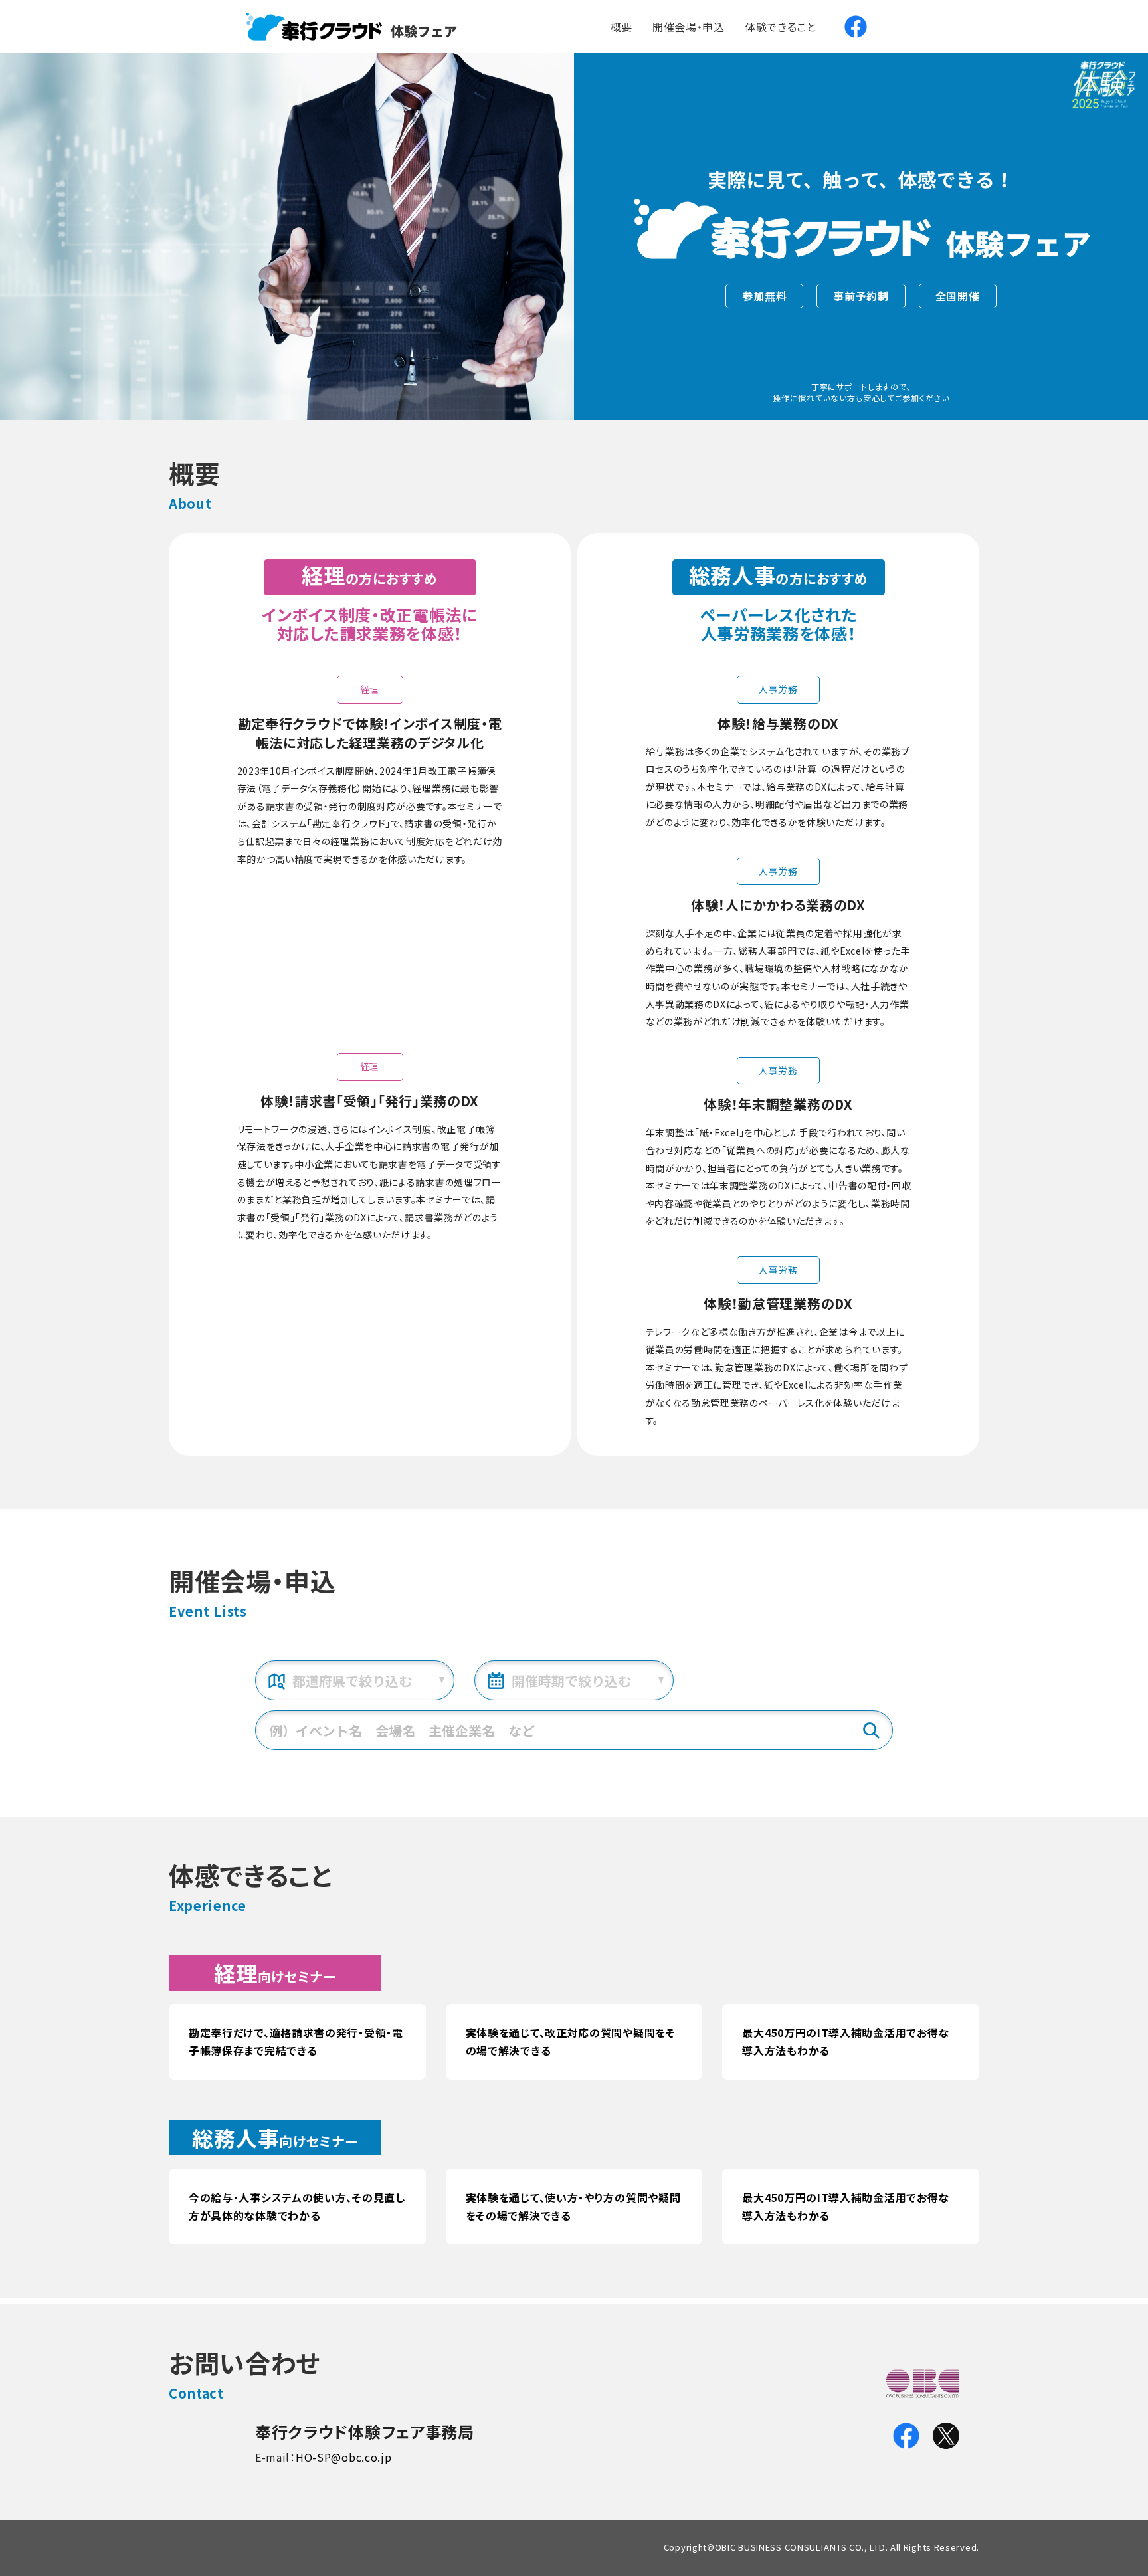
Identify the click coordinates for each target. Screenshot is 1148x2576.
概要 (622, 27)
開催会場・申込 (689, 27)
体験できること (781, 27)
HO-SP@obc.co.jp (344, 2457)
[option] (287, 237)
